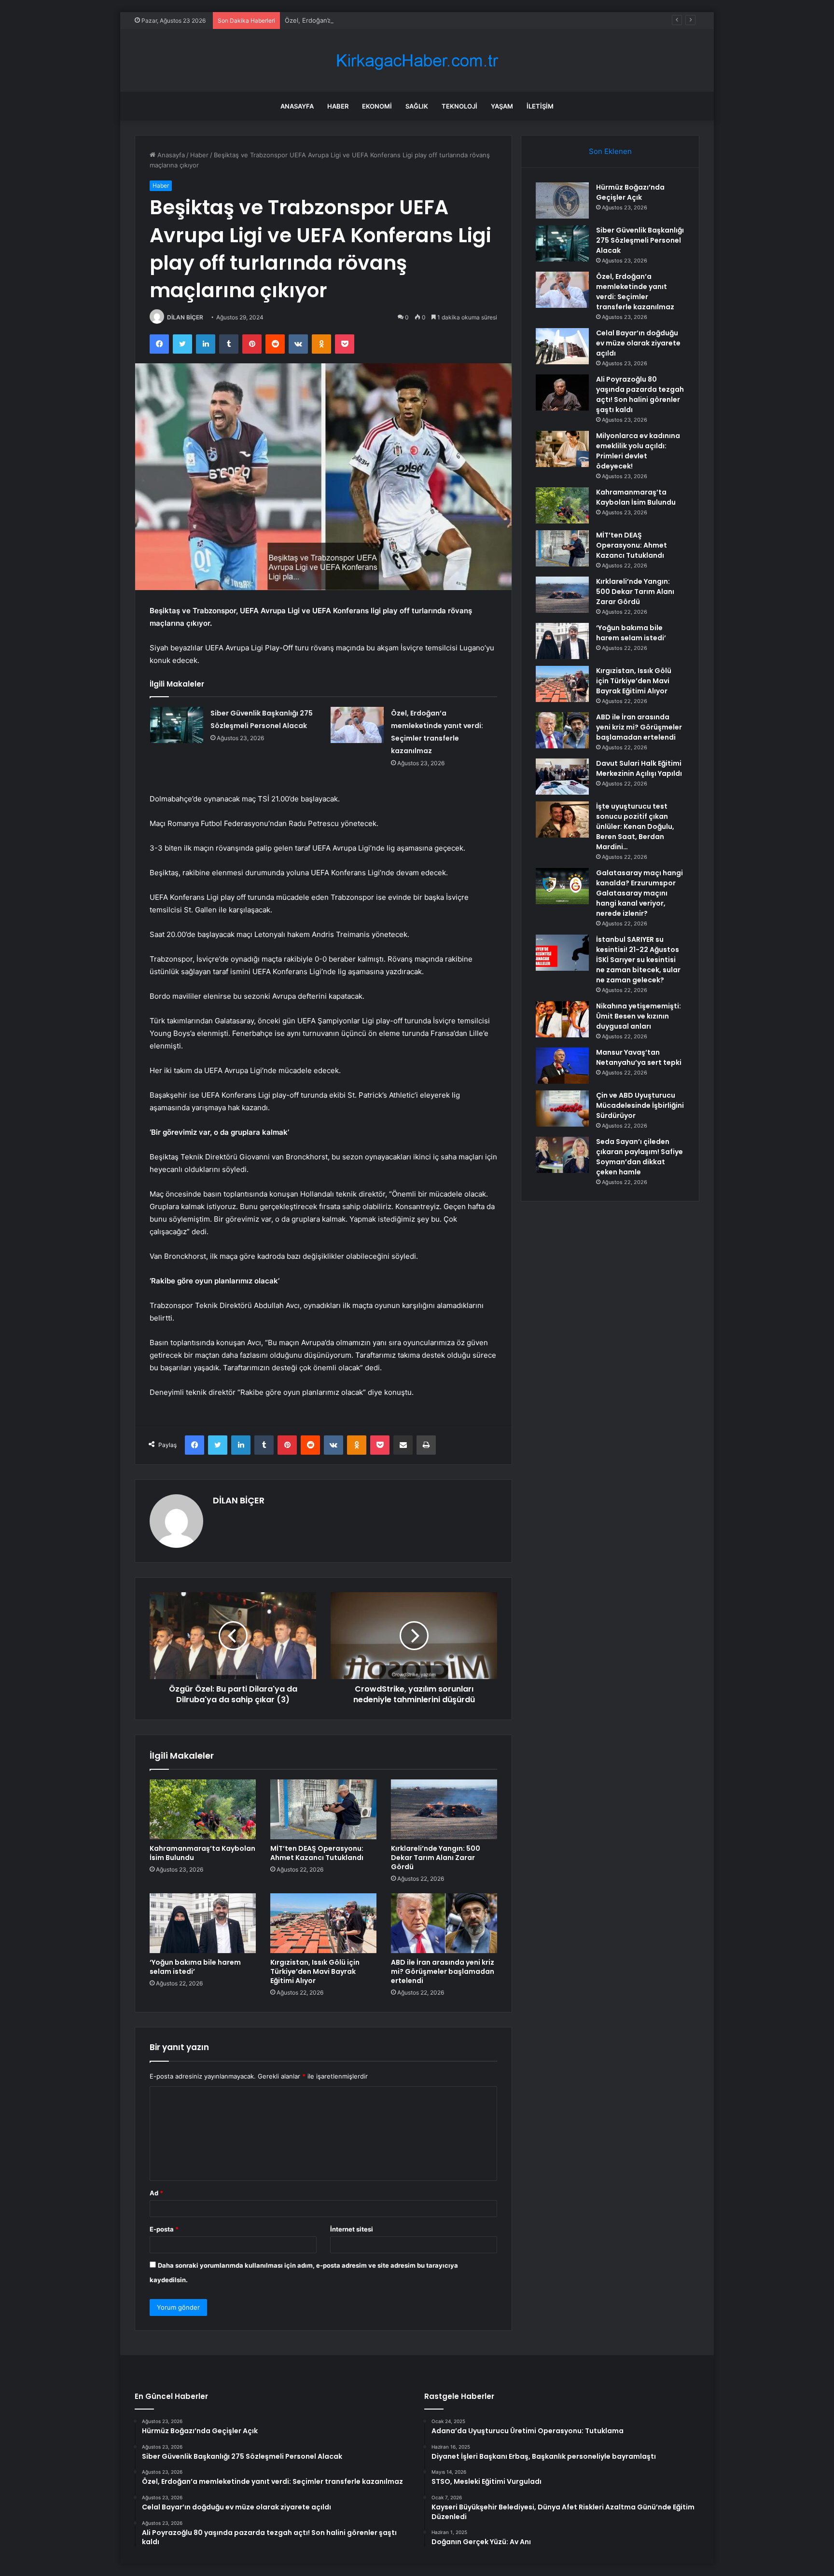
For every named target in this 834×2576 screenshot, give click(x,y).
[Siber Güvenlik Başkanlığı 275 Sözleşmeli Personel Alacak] (177, 725)
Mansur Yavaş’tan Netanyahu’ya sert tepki (639, 1057)
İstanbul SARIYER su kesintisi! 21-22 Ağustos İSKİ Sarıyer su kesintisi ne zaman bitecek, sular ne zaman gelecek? (638, 960)
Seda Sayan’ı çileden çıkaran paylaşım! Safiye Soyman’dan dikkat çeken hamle (639, 1157)
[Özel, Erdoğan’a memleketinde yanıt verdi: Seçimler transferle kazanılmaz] (357, 725)
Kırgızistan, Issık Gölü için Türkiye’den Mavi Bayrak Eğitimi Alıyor (315, 1971)
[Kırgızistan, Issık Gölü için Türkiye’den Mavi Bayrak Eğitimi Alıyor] (323, 1923)
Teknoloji (459, 106)
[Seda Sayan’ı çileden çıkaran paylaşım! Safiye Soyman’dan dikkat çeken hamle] (562, 1155)
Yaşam (502, 106)
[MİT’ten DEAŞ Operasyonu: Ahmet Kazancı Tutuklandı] (323, 1809)
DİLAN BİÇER (185, 317)
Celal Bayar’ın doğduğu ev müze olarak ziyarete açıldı (638, 343)
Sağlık (417, 106)
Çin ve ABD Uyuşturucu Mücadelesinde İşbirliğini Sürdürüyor (640, 1105)
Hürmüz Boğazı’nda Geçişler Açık (630, 192)
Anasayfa (297, 106)
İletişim (540, 106)
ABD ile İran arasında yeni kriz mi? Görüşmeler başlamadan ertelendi (443, 1971)
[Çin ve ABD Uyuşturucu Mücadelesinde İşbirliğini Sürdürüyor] (562, 1109)
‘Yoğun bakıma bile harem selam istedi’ (195, 1967)
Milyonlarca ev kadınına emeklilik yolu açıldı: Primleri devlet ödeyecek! (638, 451)
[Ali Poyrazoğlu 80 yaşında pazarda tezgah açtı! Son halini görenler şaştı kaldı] (562, 393)
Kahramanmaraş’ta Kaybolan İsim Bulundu (202, 1853)
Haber (338, 106)
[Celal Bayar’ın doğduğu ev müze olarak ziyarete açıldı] (562, 346)
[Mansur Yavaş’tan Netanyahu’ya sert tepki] (562, 1066)
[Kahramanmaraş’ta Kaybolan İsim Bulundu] (203, 1809)
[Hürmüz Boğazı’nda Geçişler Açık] (562, 200)
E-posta (164, 2229)
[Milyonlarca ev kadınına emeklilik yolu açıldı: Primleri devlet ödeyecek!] (562, 449)
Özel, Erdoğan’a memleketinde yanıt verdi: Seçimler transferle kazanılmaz (394, 20)
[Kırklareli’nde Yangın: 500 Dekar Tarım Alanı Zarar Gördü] (444, 1809)
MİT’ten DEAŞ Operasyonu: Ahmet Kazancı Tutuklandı (317, 1853)
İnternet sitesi (352, 2229)
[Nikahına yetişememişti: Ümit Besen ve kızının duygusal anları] (562, 1019)
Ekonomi (377, 106)
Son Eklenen (610, 151)
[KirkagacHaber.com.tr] (417, 61)
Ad (156, 2193)
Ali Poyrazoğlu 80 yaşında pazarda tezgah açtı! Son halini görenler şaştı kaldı (640, 394)
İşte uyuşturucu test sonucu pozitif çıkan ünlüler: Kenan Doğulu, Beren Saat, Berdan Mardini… (635, 827)
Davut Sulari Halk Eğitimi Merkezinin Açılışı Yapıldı (639, 768)
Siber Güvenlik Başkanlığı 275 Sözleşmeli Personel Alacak (640, 240)
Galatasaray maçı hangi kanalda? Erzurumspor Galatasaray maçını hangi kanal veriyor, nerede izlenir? (639, 893)
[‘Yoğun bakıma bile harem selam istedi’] (203, 1923)
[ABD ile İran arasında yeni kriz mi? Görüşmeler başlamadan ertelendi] (444, 1923)
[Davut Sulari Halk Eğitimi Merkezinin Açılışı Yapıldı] (562, 777)
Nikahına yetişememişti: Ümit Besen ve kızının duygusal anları (639, 1016)
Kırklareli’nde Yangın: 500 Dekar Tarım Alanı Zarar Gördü (436, 1858)
